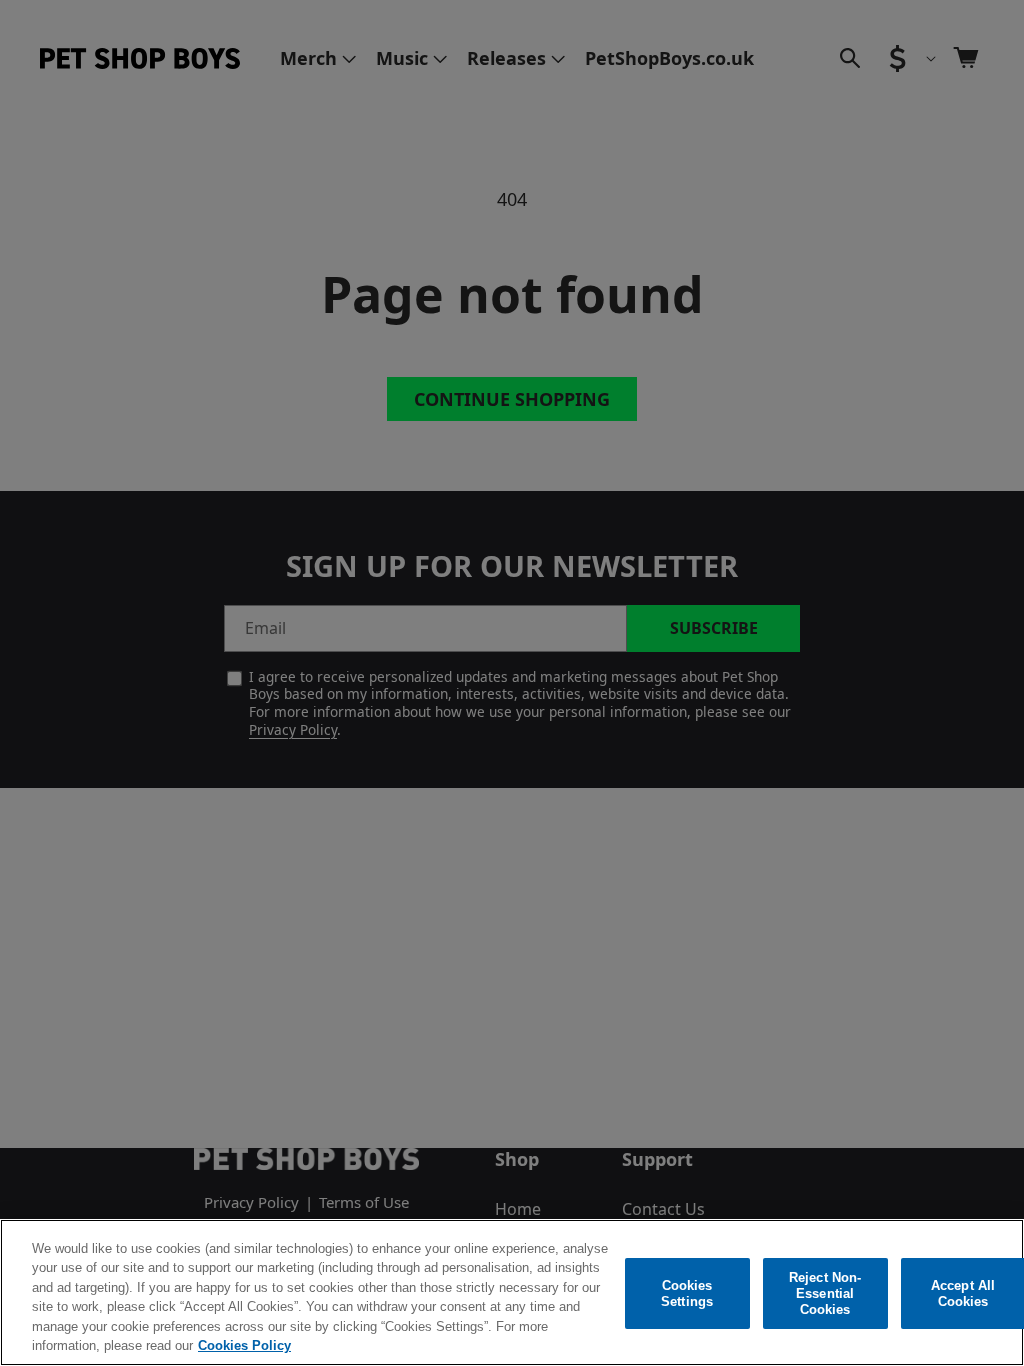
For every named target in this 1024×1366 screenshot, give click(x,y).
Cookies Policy (244, 1345)
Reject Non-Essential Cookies (825, 1294)
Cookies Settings (687, 1293)
